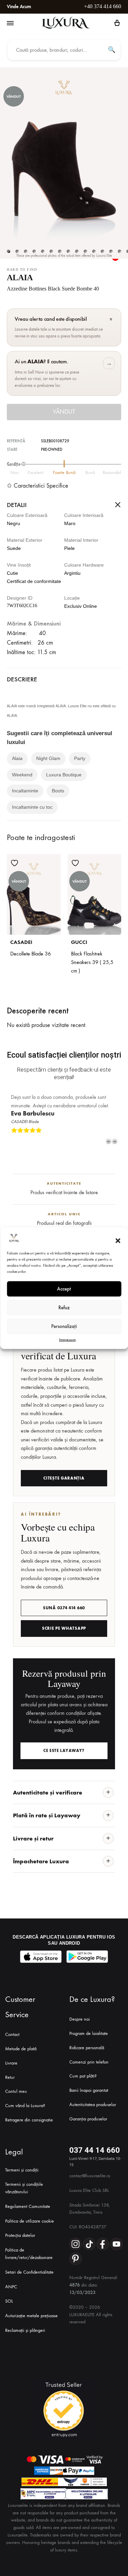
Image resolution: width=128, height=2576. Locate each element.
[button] (118, 1241)
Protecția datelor (20, 2235)
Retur (10, 2077)
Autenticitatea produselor (93, 2105)
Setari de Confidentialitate (29, 2272)
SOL (9, 2301)
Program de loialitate (89, 2033)
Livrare (11, 2063)
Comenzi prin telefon (89, 2062)
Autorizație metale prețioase (31, 2316)
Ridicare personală (87, 2048)
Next (115, 1141)
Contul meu (16, 2091)
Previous (109, 1141)
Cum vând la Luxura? (25, 2106)
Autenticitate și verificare (48, 1792)
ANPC (11, 2287)
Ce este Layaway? (64, 1751)
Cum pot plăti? (83, 2076)
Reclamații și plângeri (25, 2330)
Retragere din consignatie (29, 2120)
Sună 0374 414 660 (64, 1608)
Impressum (67, 1339)
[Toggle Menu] (10, 23)
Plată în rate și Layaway (47, 1815)
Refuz (64, 1308)
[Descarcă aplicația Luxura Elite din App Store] (41, 1957)
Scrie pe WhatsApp (64, 1628)
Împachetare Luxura (41, 1861)
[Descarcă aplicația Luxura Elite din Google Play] (87, 1957)
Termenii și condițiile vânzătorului (24, 2188)
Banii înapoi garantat (89, 2090)
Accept (64, 1289)
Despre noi (80, 2019)
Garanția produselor (88, 2119)
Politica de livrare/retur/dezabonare (29, 2254)
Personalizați (64, 1326)
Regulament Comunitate (28, 2206)
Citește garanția (64, 1478)
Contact (12, 2034)
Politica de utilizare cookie (30, 2221)
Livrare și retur (33, 1838)
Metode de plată (21, 2049)
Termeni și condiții (22, 2170)
